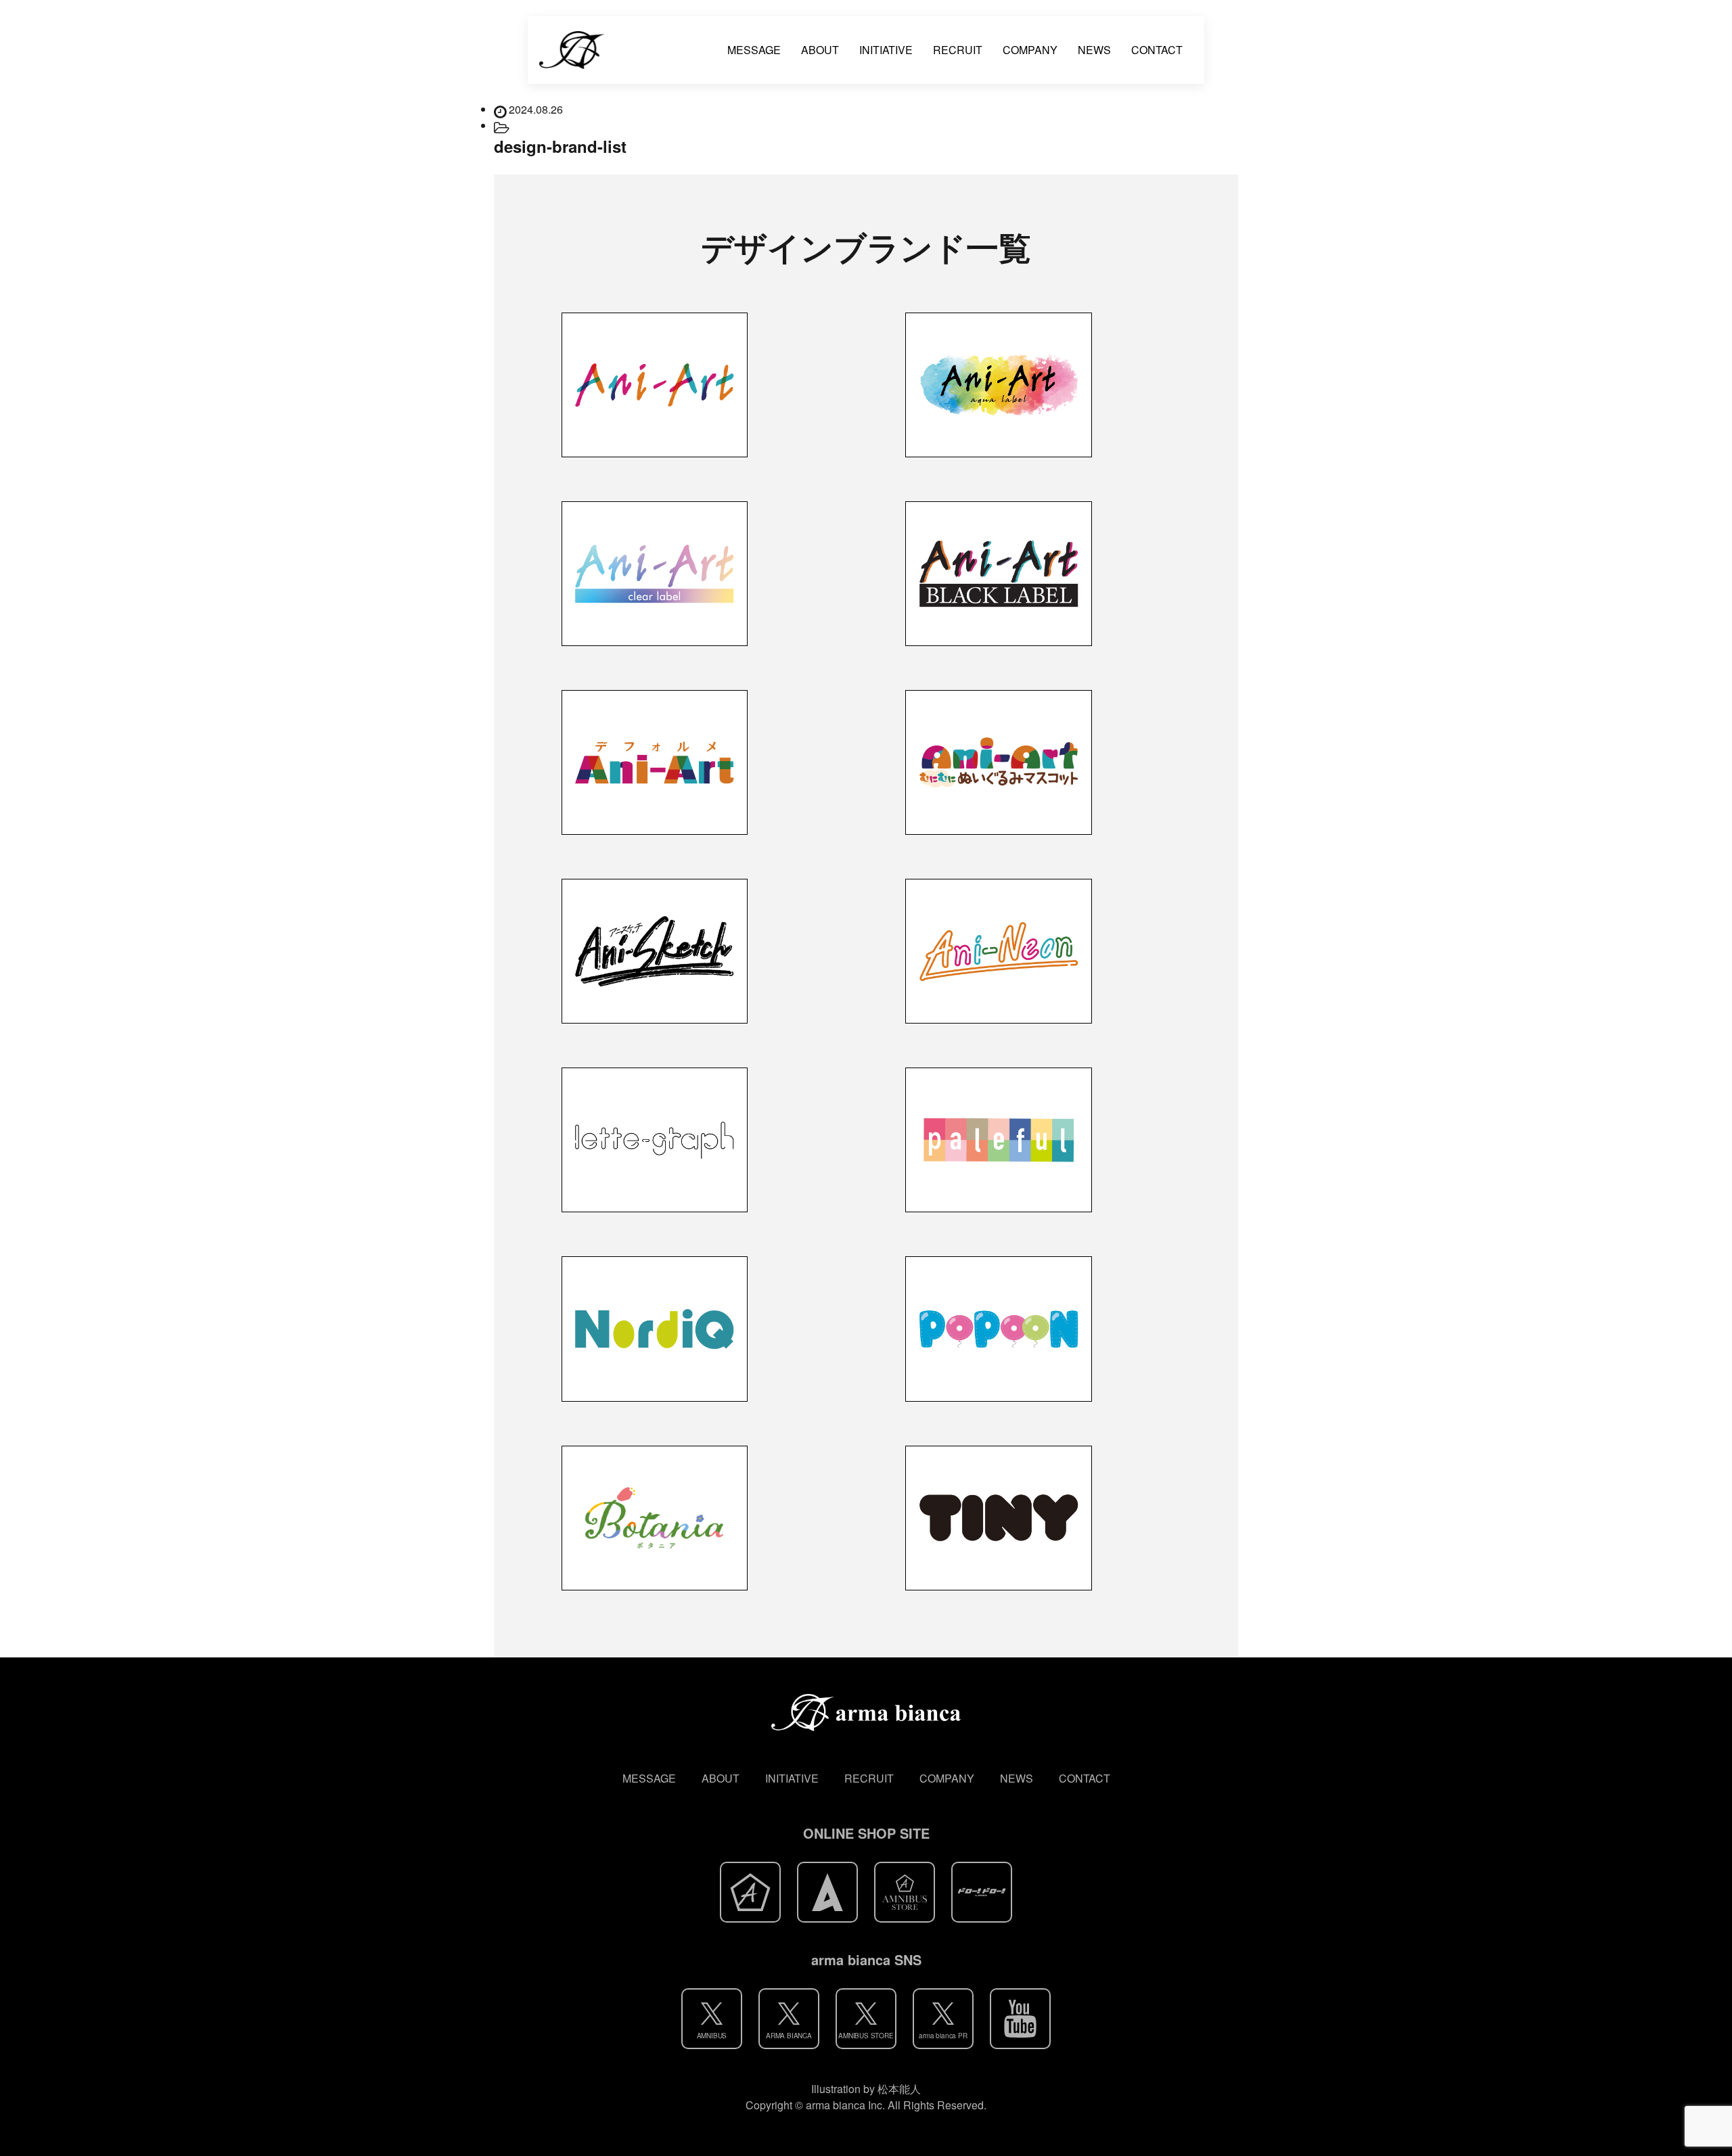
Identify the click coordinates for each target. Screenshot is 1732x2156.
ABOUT (820, 50)
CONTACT (1157, 50)
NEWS (1094, 50)
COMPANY (1030, 50)
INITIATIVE (886, 50)
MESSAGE (754, 50)
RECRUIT (958, 50)
